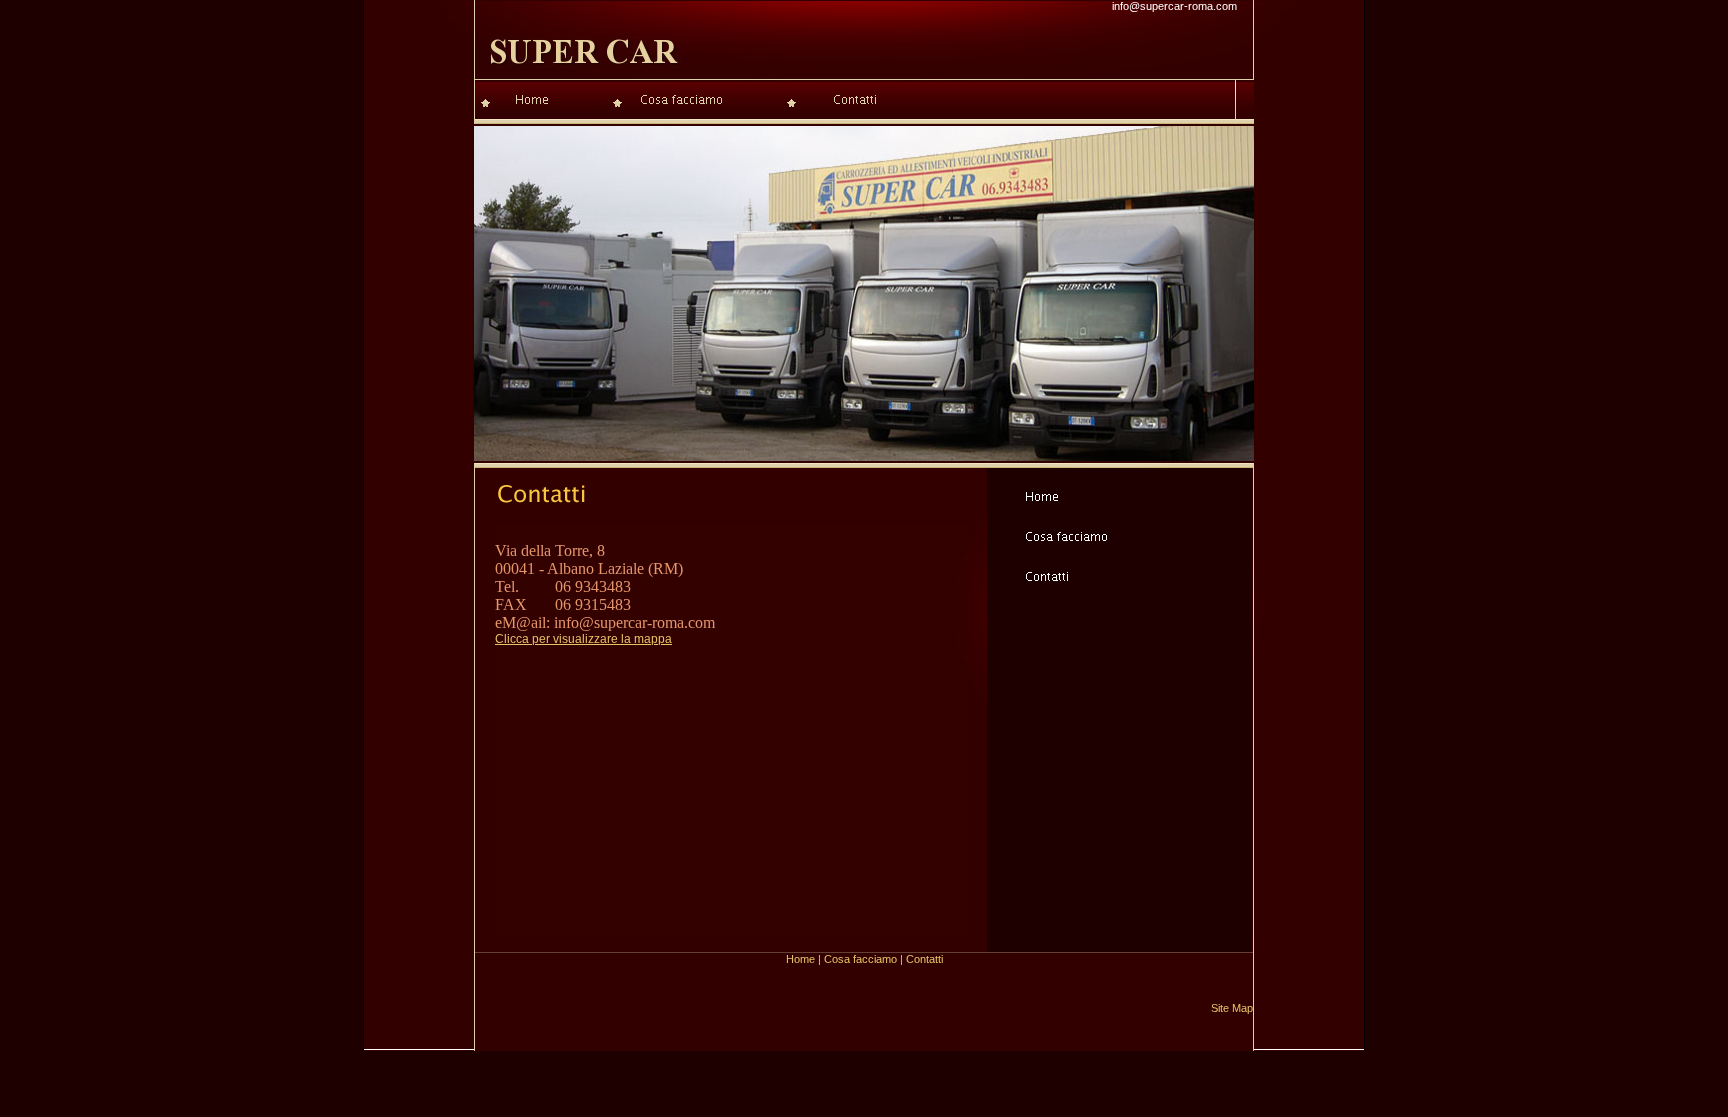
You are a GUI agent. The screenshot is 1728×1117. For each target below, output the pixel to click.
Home (800, 959)
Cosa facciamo (860, 959)
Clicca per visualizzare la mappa (583, 639)
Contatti (924, 959)
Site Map (1232, 1008)
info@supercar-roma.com (1174, 6)
